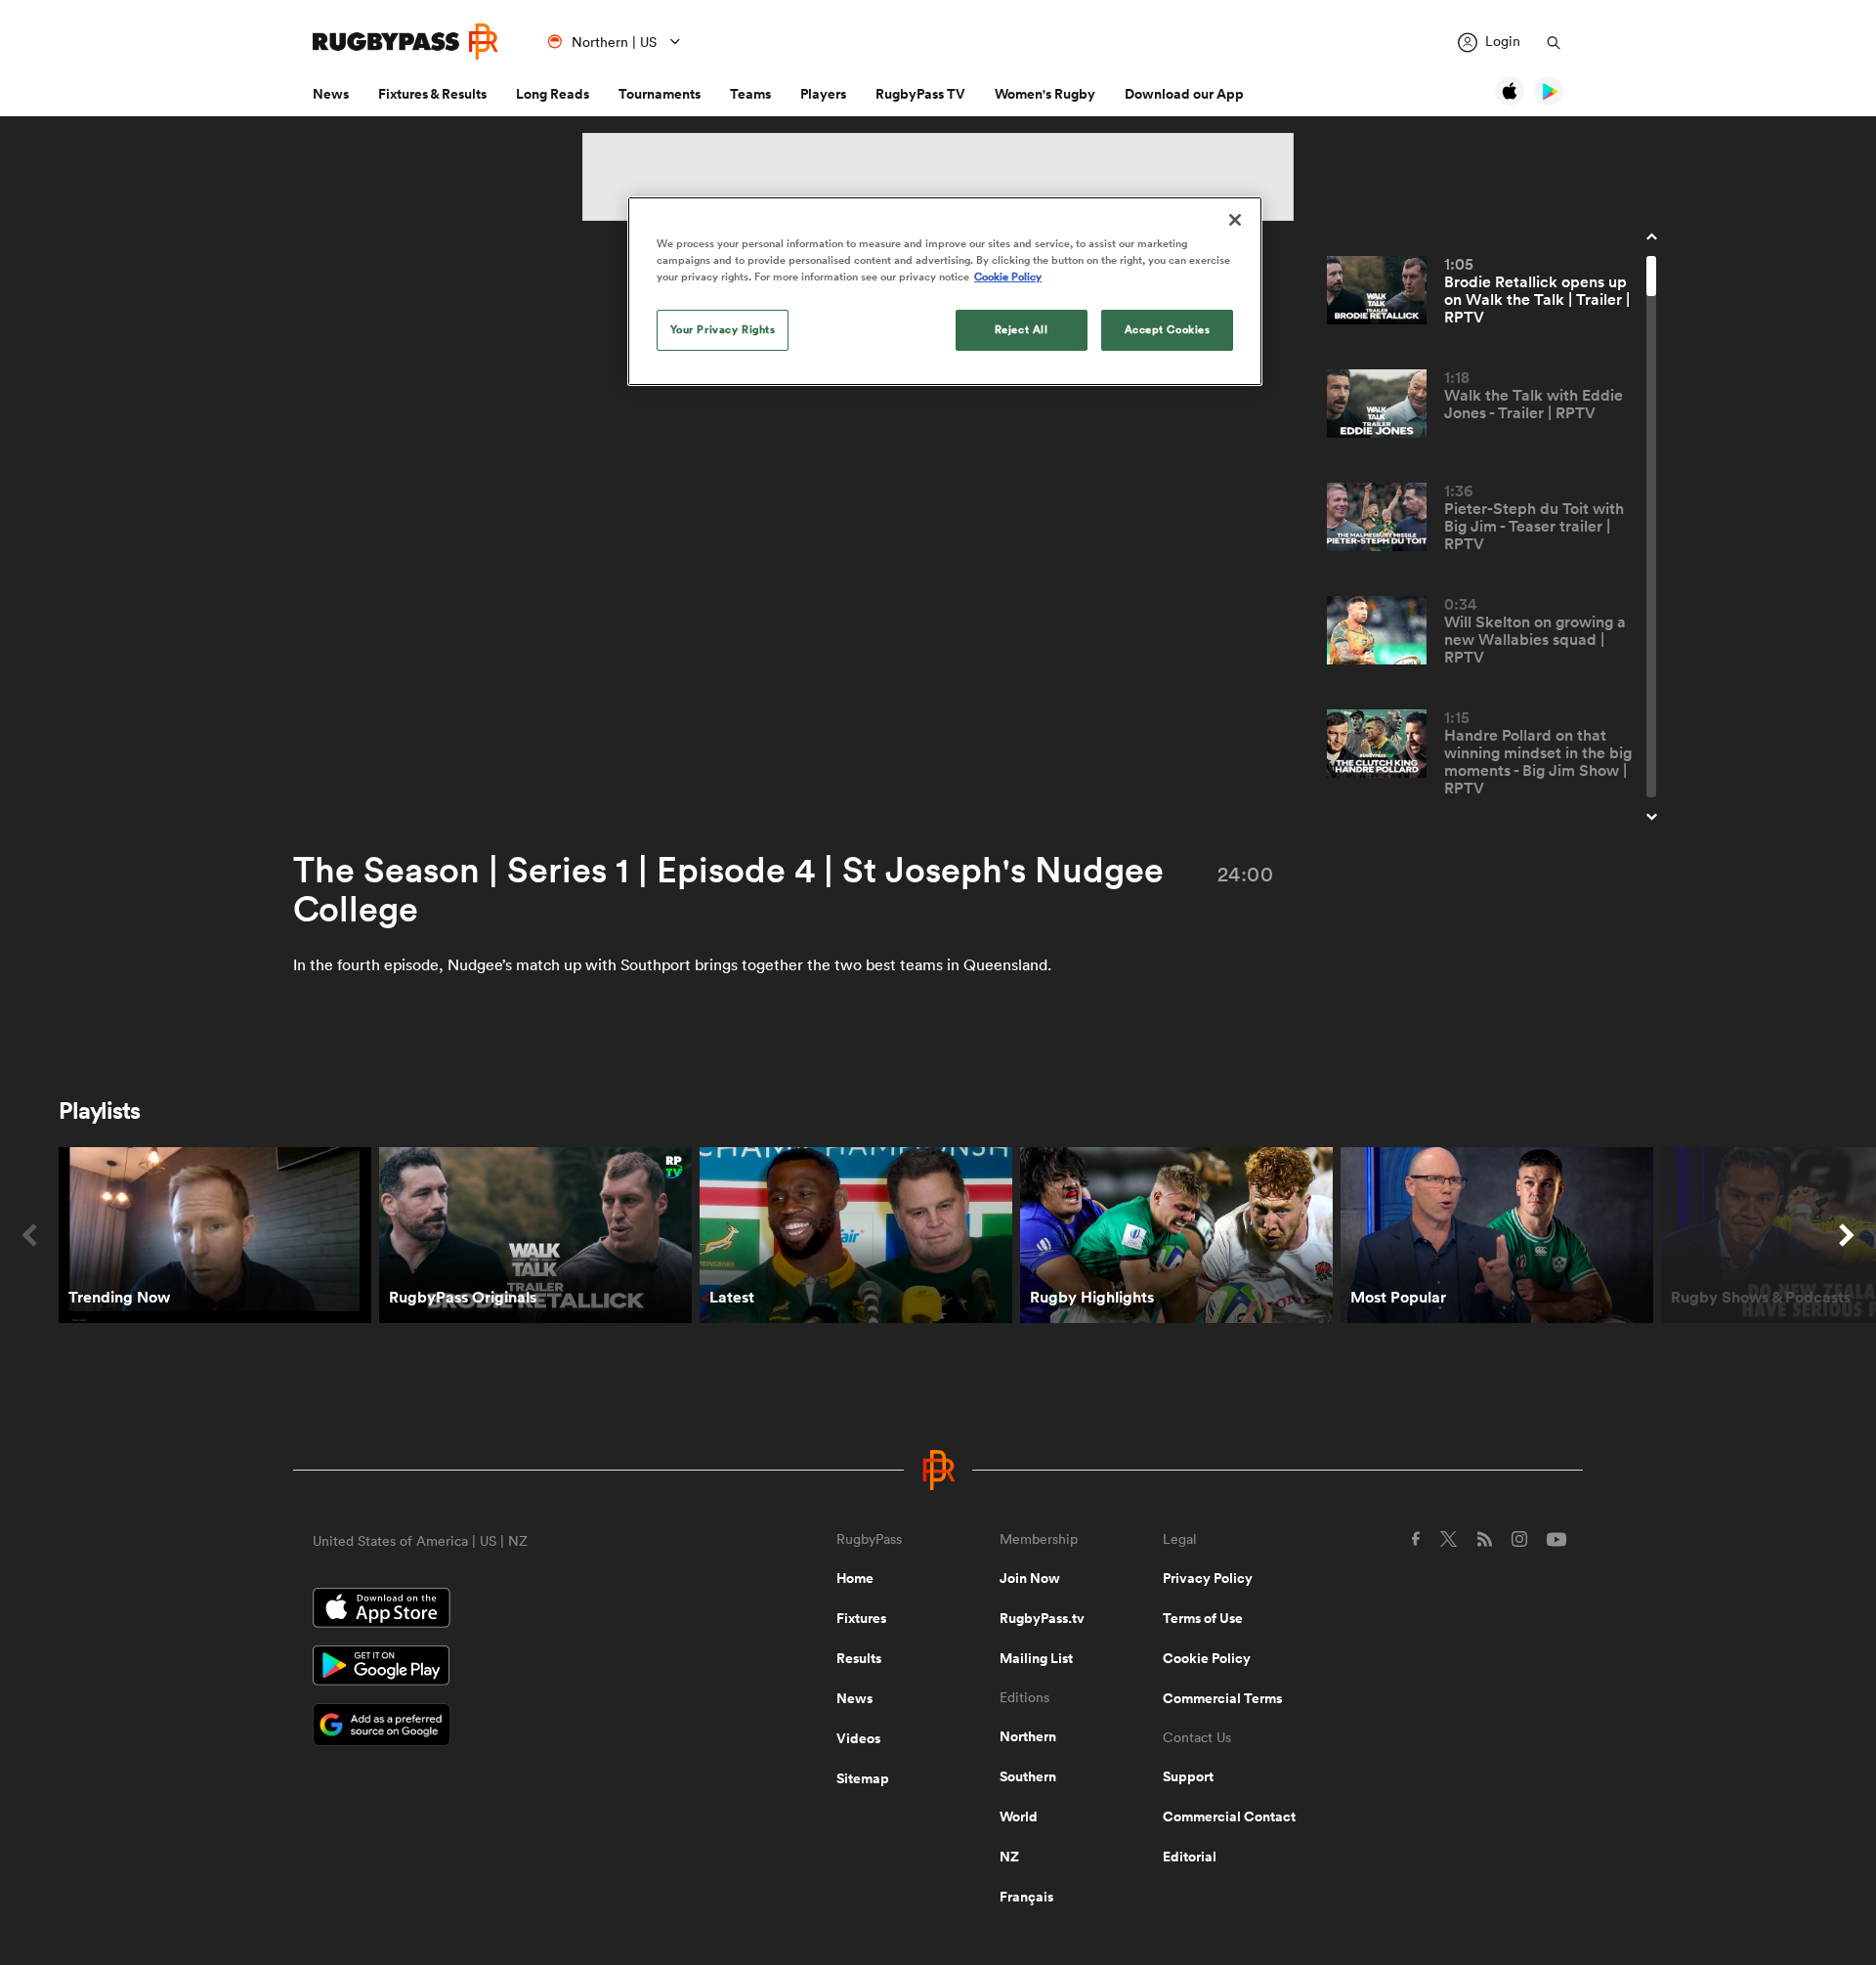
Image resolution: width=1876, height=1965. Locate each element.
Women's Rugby (1045, 94)
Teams (750, 94)
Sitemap (863, 1778)
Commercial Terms (1222, 1698)
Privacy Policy (1208, 1578)
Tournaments (660, 94)
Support (1188, 1776)
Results (859, 1658)
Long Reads (553, 94)
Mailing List (1036, 1658)
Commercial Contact (1229, 1816)
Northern (1028, 1736)
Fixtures (861, 1618)
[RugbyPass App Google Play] (506, 1668)
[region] (945, 291)
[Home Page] (405, 42)
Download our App (1184, 94)
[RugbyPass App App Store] (506, 1610)
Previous (29, 1235)
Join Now (1030, 1578)
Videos (858, 1738)
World (1019, 1816)
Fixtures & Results (432, 94)
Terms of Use (1203, 1618)
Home (855, 1578)
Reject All (1022, 329)
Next (1847, 1235)
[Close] (1235, 220)
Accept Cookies (1168, 329)
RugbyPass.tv (1042, 1618)
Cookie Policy (1207, 1658)
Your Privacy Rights (723, 329)
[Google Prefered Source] (506, 1727)
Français (1026, 1897)
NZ (1009, 1857)
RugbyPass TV (920, 94)
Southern (1028, 1776)
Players (823, 94)
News (331, 94)
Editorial (1190, 1857)
